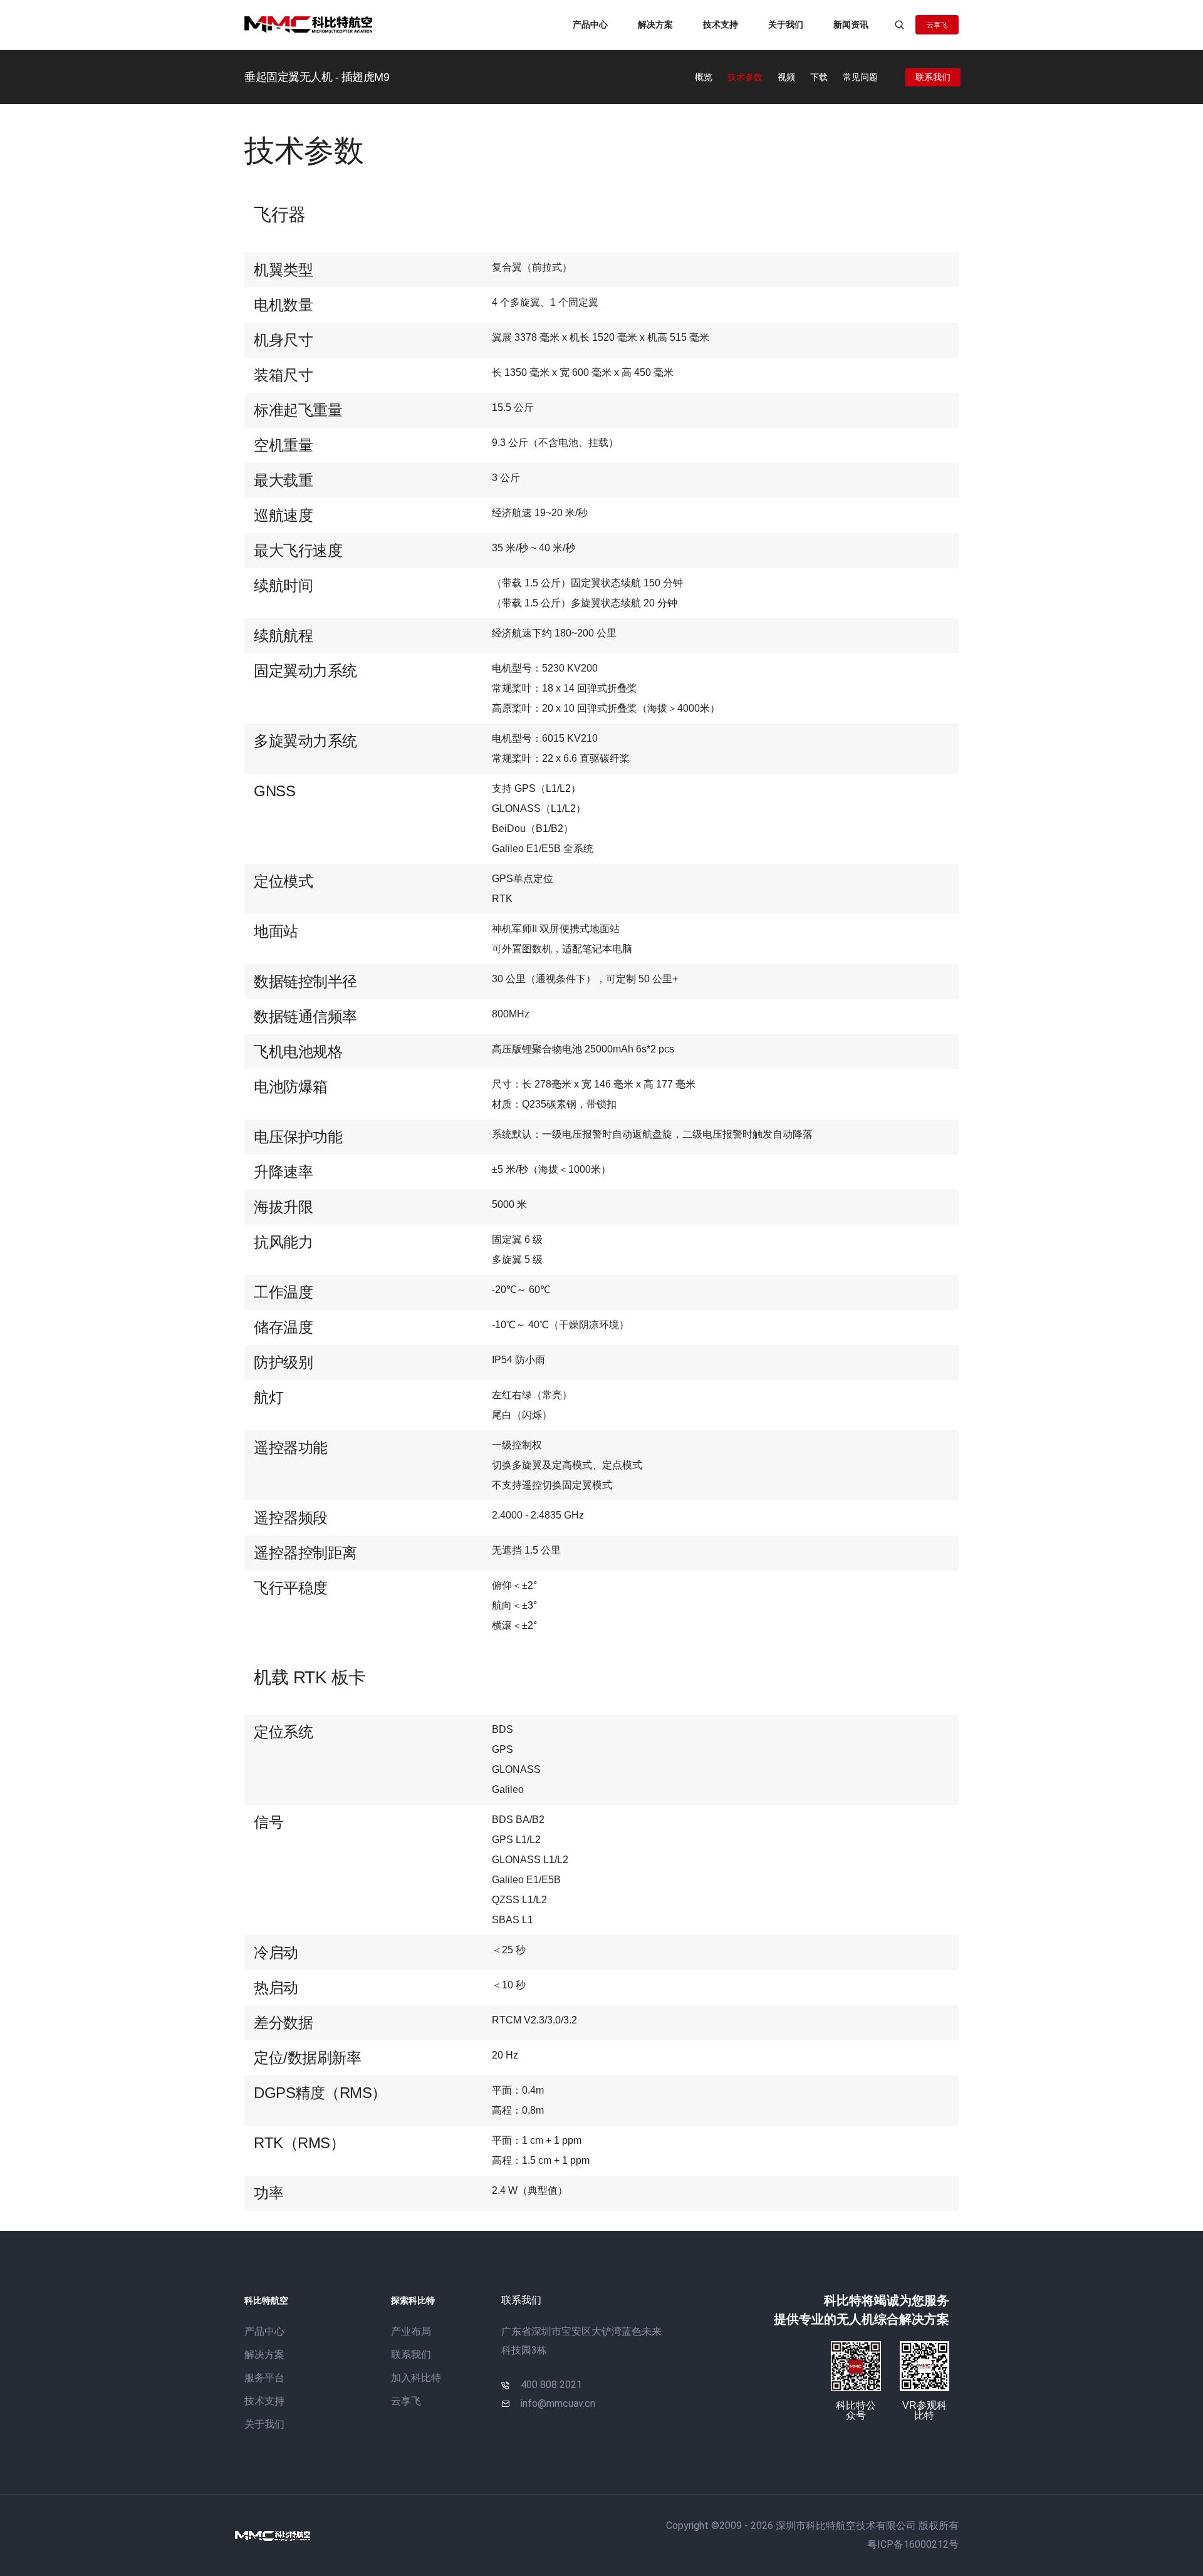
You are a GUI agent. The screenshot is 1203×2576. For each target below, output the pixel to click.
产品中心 (590, 24)
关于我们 (786, 24)
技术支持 (721, 24)
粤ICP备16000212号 (913, 2544)
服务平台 (264, 2378)
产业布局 (411, 2331)
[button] (937, 25)
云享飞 (406, 2401)
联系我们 (411, 2355)
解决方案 (655, 24)
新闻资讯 (851, 24)
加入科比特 (416, 2378)
